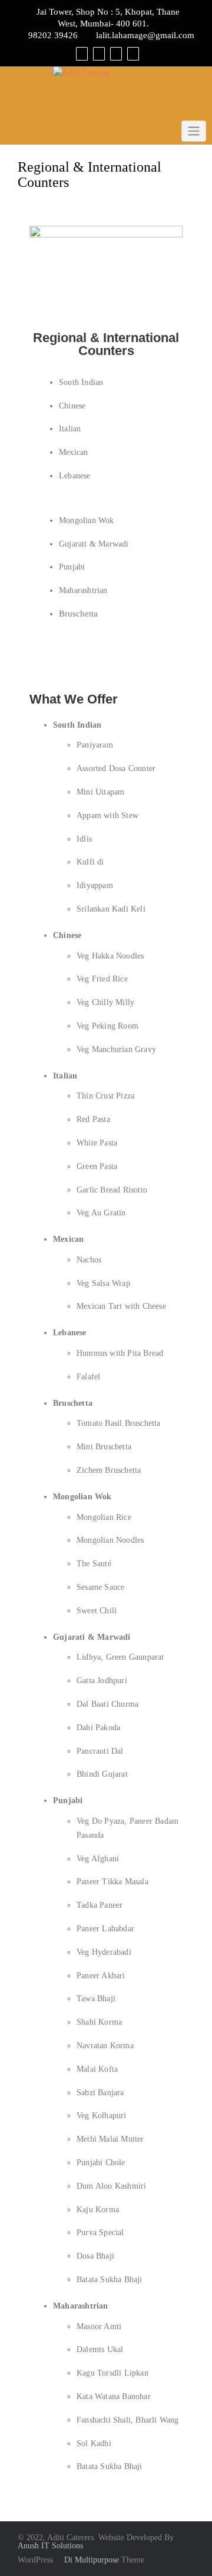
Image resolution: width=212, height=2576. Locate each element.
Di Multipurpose (90, 2560)
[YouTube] (116, 53)
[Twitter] (99, 53)
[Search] (133, 53)
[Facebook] (82, 53)
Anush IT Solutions (50, 2546)
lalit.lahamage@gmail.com (145, 35)
